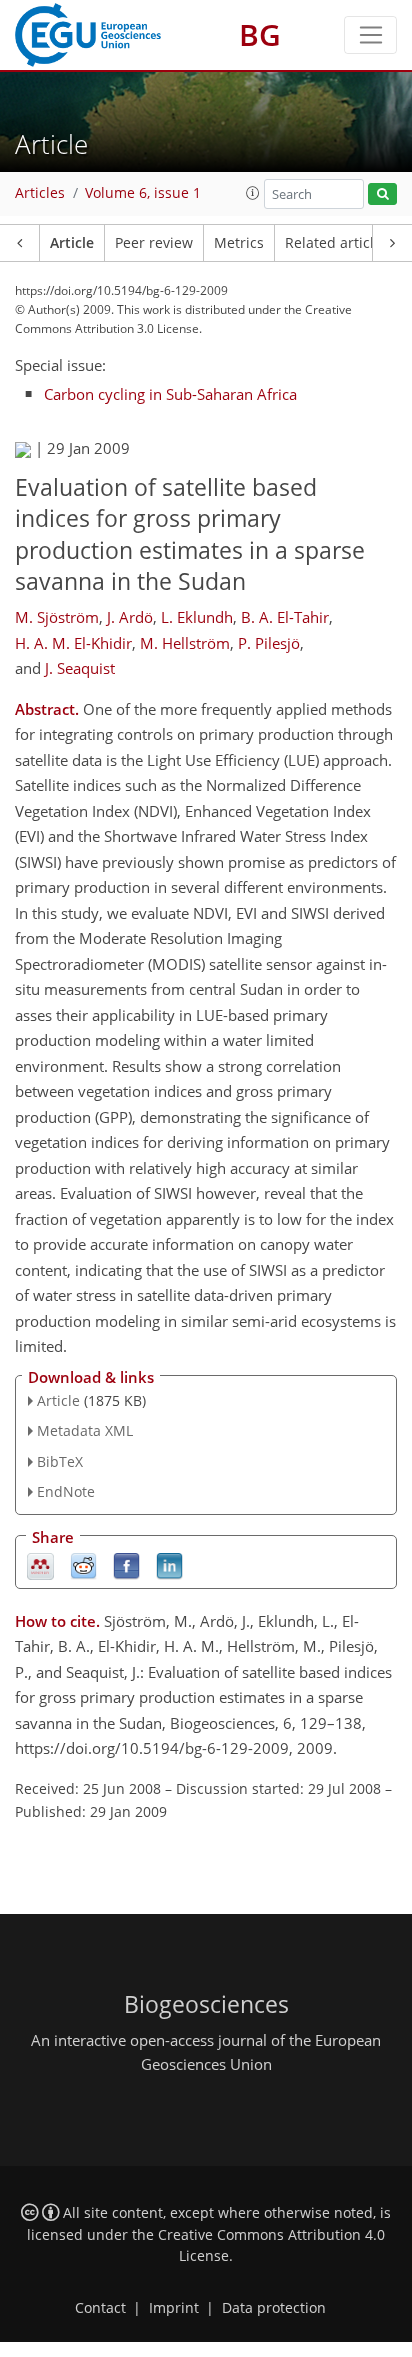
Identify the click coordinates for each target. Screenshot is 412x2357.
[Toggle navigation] (370, 35)
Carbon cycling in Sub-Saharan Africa (170, 394)
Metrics (239, 243)
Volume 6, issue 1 (143, 193)
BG (260, 34)
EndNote (66, 1491)
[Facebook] (126, 1564)
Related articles (337, 243)
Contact (100, 2308)
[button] (253, 193)
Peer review (154, 243)
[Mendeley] (40, 1564)
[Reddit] (83, 1564)
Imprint (174, 2308)
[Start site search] (382, 194)
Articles (40, 193)
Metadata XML (85, 1430)
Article (72, 243)
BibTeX (60, 1461)
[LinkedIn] (169, 1564)
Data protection (274, 2308)
